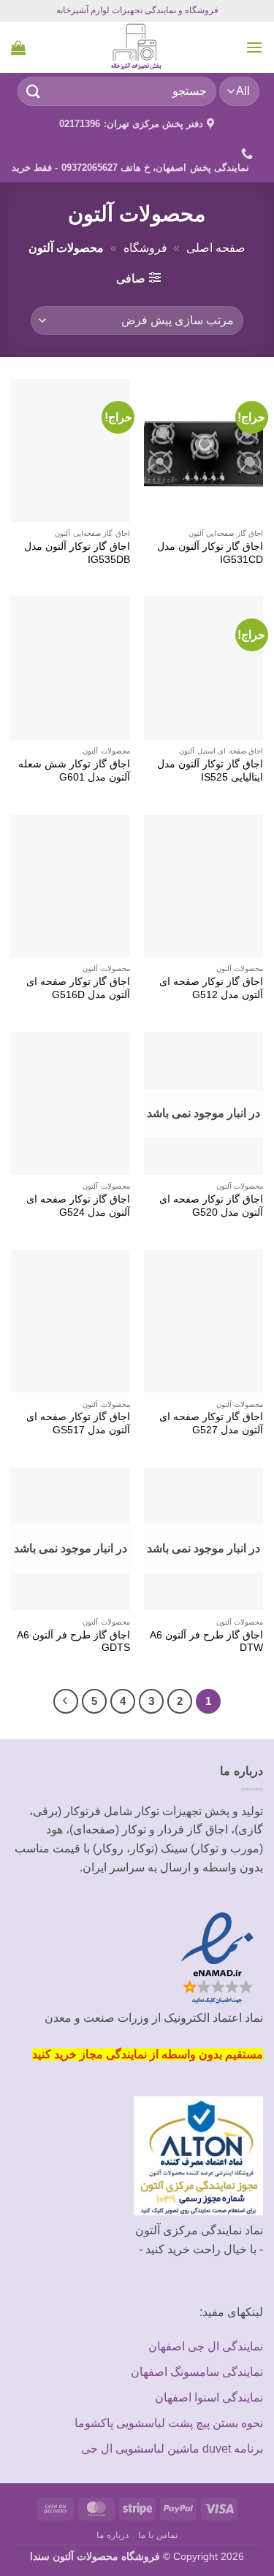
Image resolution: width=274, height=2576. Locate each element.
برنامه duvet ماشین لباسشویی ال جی (172, 2449)
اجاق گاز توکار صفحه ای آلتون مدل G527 (211, 1423)
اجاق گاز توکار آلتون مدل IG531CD (210, 553)
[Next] (66, 1701)
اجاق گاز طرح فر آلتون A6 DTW (206, 1642)
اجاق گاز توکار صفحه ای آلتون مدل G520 (211, 1206)
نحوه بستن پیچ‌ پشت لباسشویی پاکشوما (169, 2423)
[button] (254, 47)
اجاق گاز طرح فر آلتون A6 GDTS (73, 1642)
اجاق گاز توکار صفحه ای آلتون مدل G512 (211, 988)
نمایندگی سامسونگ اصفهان (197, 2372)
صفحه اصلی (216, 248)
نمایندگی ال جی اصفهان (206, 2346)
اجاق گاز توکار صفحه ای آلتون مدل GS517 (78, 1423)
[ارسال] (34, 91)
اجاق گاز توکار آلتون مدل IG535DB (77, 553)
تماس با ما (157, 2535)
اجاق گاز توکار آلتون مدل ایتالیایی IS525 (210, 771)
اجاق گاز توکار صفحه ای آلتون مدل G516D (78, 988)
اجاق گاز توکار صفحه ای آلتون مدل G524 (78, 1206)
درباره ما (113, 2535)
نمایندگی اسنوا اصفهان (209, 2397)
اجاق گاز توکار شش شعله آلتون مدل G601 (74, 771)
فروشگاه (145, 248)
